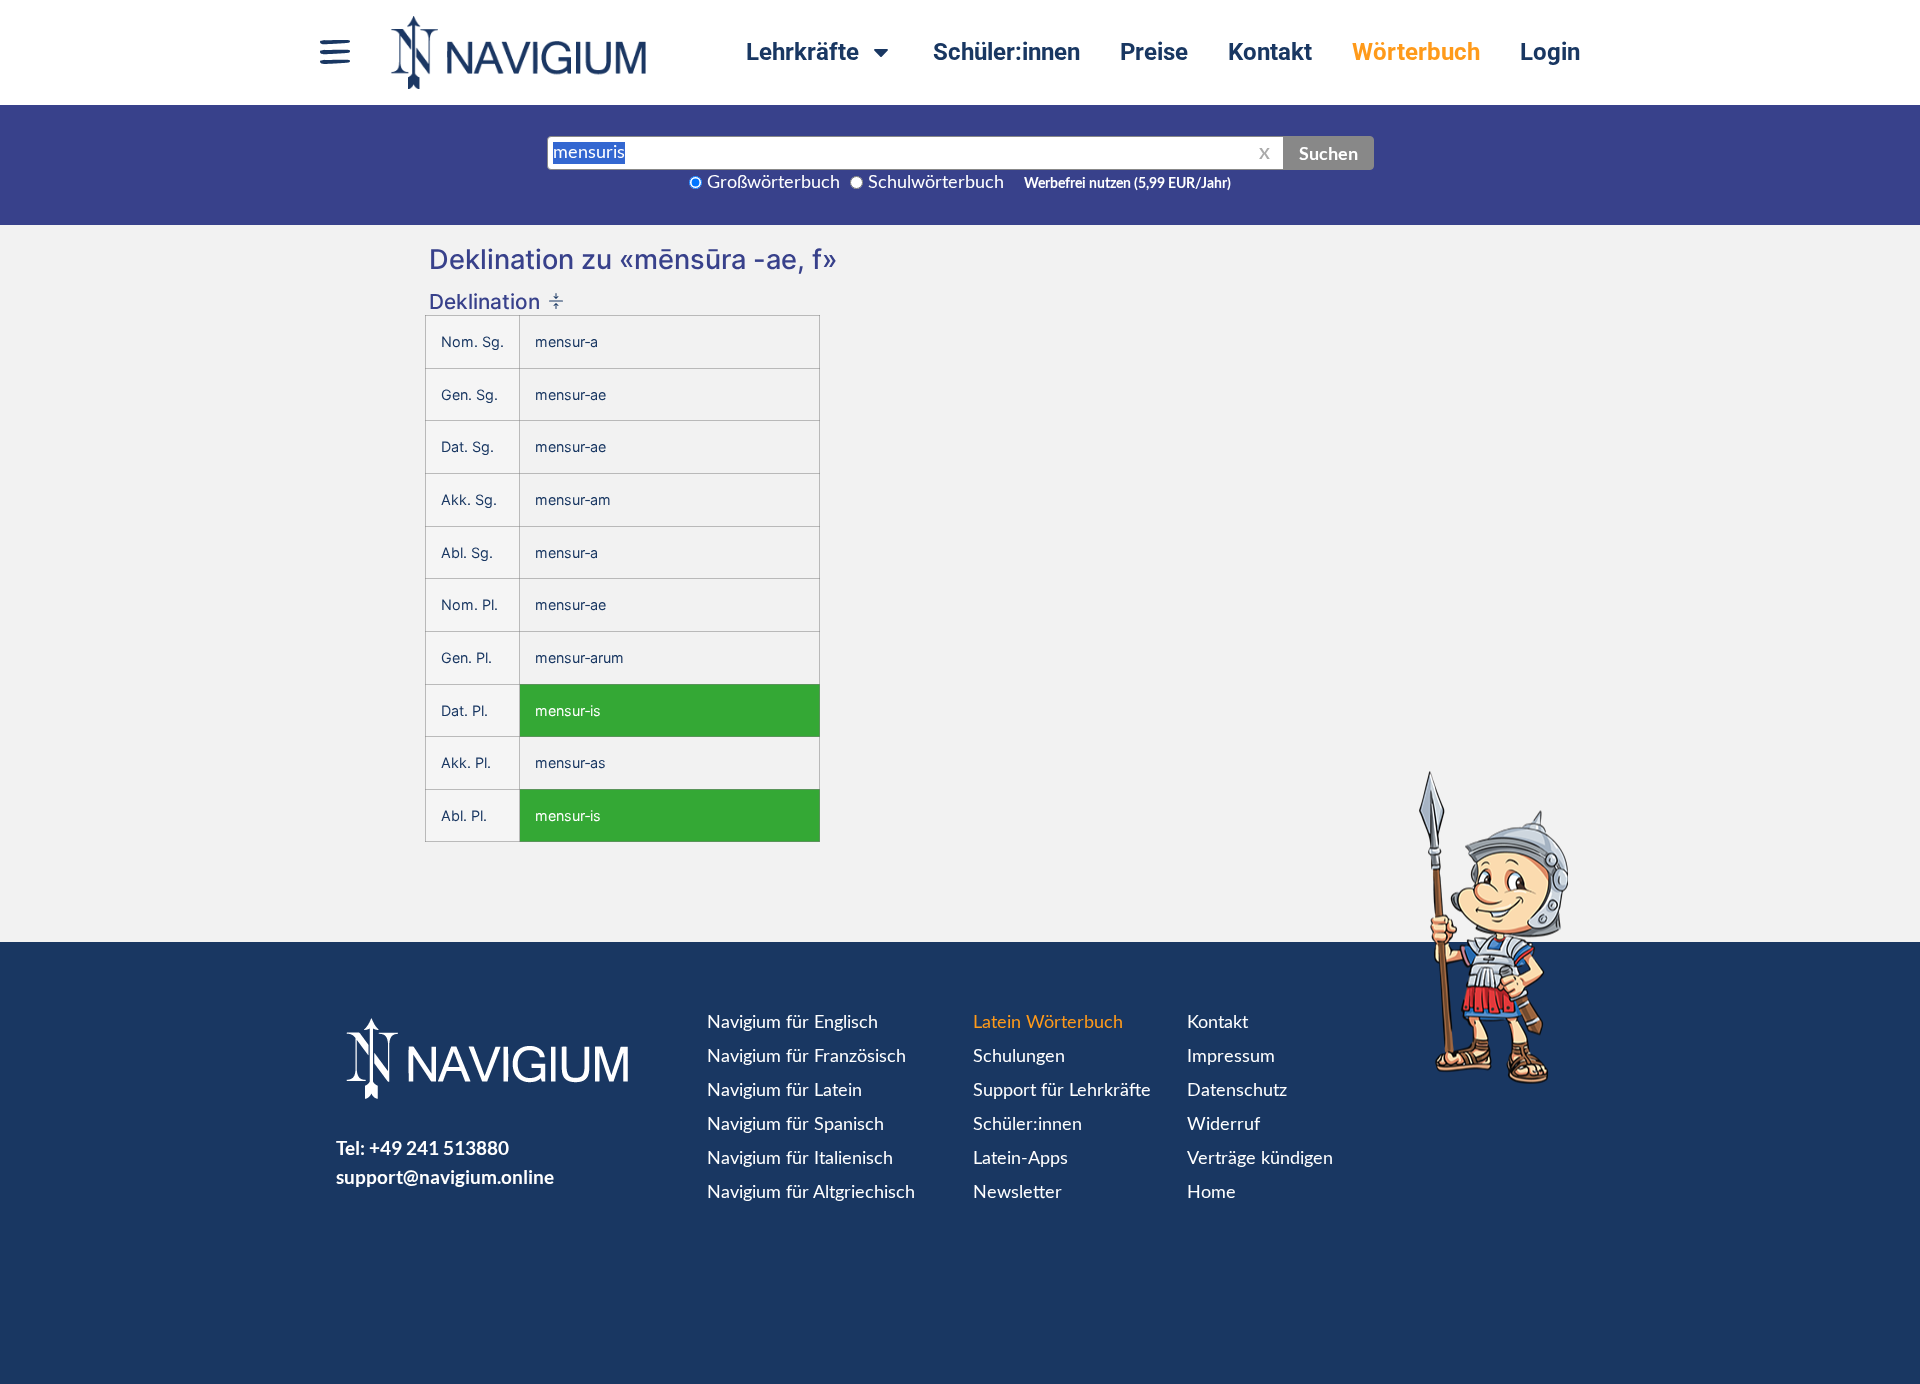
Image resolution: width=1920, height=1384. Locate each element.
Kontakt (1270, 52)
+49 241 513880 (439, 1147)
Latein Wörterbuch (1048, 1023)
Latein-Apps (1020, 1159)
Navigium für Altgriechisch (811, 1193)
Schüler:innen (1006, 52)
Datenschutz (1237, 1091)
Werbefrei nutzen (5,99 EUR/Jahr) (1127, 184)
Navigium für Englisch (792, 1023)
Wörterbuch (1416, 52)
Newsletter (1017, 1193)
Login (1550, 52)
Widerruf (1223, 1125)
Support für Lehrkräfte (1062, 1091)
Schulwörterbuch (936, 183)
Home (1211, 1193)
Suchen (1328, 153)
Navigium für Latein (784, 1091)
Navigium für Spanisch (795, 1125)
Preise (1154, 52)
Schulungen (1019, 1057)
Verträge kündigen (1260, 1159)
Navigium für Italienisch (800, 1159)
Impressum (1231, 1057)
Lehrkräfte (802, 52)
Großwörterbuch (773, 183)
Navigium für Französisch (806, 1057)
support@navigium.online (445, 1176)
